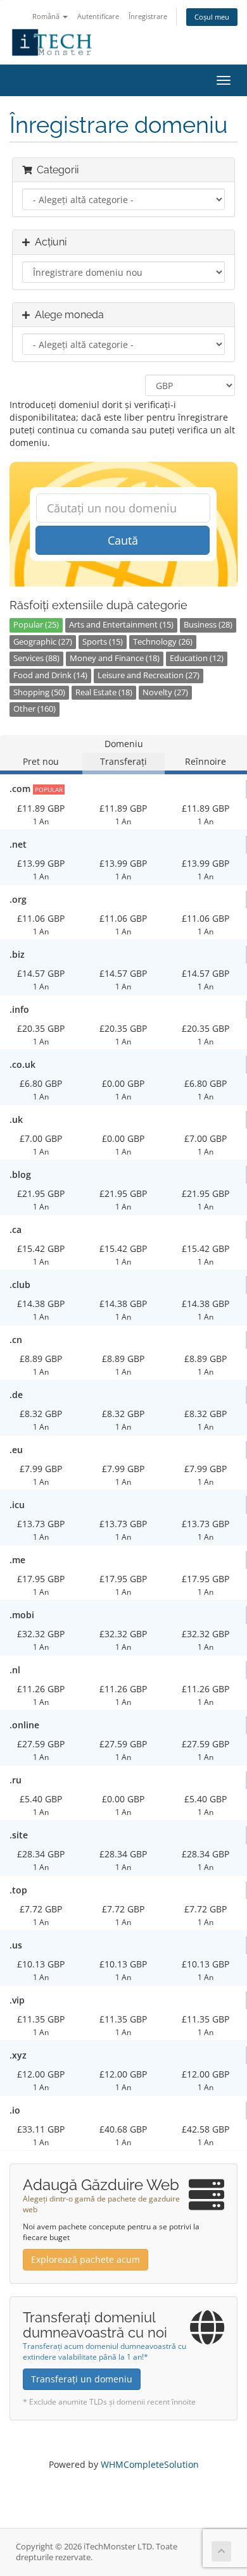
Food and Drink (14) (50, 675)
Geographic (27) (43, 642)
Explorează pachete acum (85, 2259)
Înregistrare (148, 16)
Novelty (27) (165, 692)
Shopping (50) (39, 692)
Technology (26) (163, 642)
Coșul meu (212, 17)
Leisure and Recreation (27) (149, 675)
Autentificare (98, 16)
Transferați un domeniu (82, 2379)
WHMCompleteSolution (150, 2464)
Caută (123, 540)
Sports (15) (103, 642)
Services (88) (36, 658)
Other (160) (35, 709)
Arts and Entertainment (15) (121, 625)
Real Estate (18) (104, 692)
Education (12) (197, 658)
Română (47, 16)
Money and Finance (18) (115, 658)
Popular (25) (36, 625)
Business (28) (208, 625)
